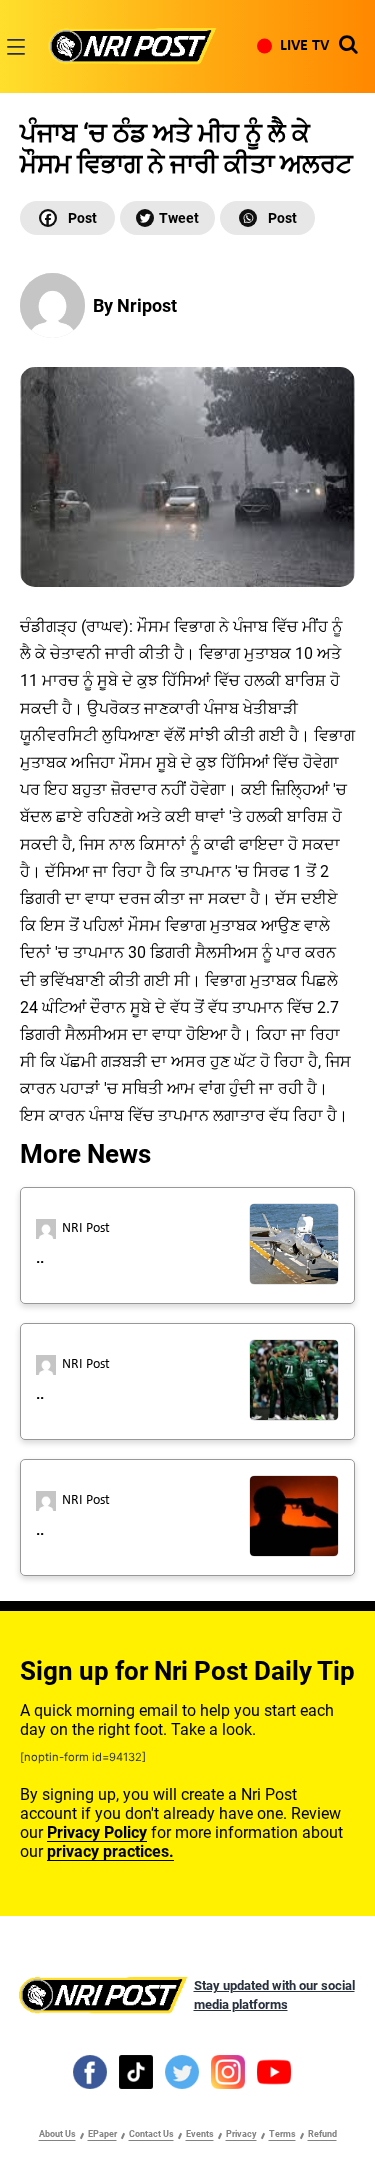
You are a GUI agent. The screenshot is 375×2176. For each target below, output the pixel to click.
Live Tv (304, 46)
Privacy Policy (97, 1832)
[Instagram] (228, 2071)
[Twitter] (167, 218)
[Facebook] (67, 218)
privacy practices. (110, 1851)
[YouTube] (274, 2071)
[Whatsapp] (267, 218)
